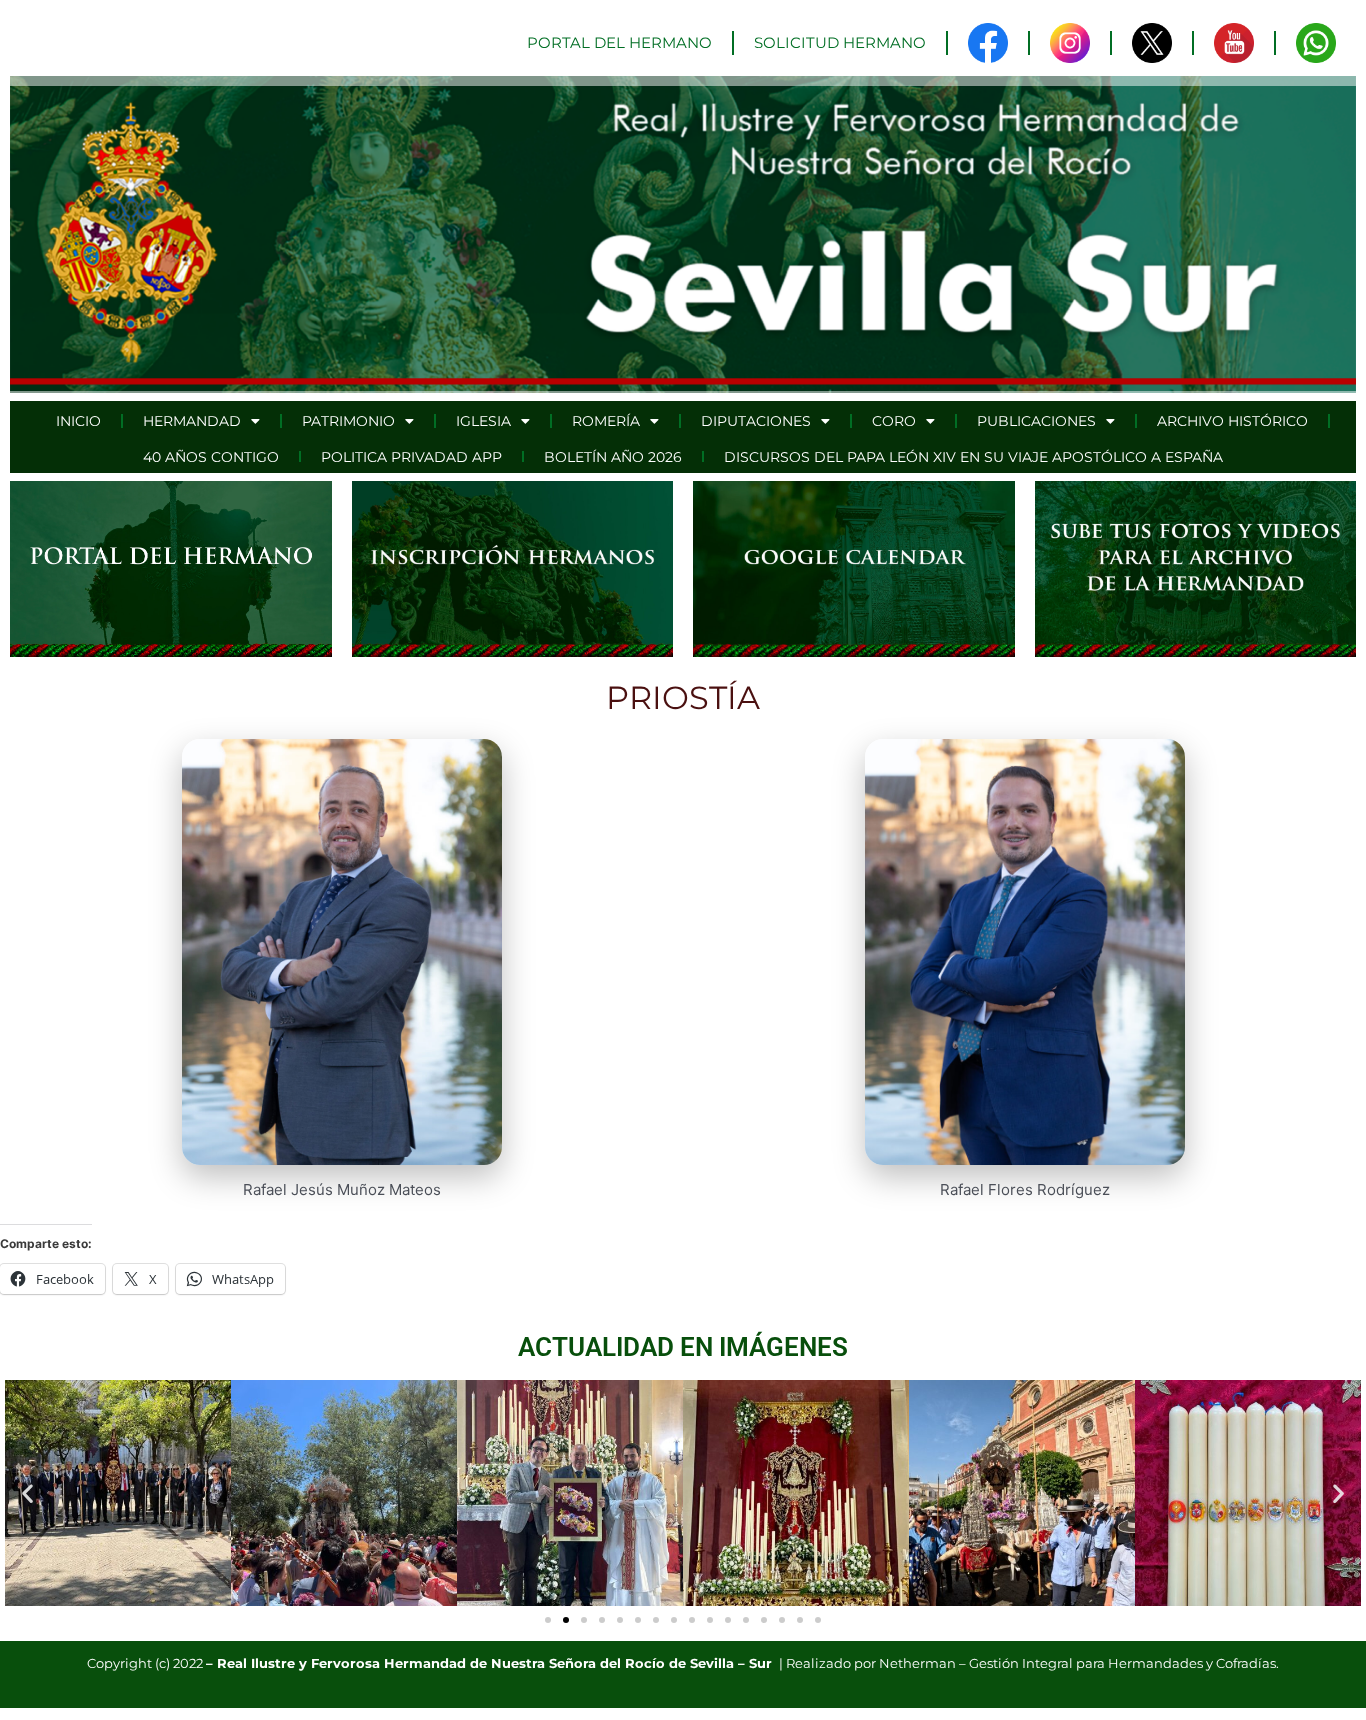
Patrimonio (348, 421)
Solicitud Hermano (840, 42)
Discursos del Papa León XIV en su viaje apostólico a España (973, 457)
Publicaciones (1036, 421)
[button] (27, 1492)
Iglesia (483, 421)
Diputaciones (756, 421)
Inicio (78, 421)
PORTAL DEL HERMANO (619, 42)
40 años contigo (211, 457)
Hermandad (192, 421)
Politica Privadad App (411, 457)
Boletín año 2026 (613, 457)
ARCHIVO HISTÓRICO (1232, 421)
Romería (606, 421)
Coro (894, 421)
